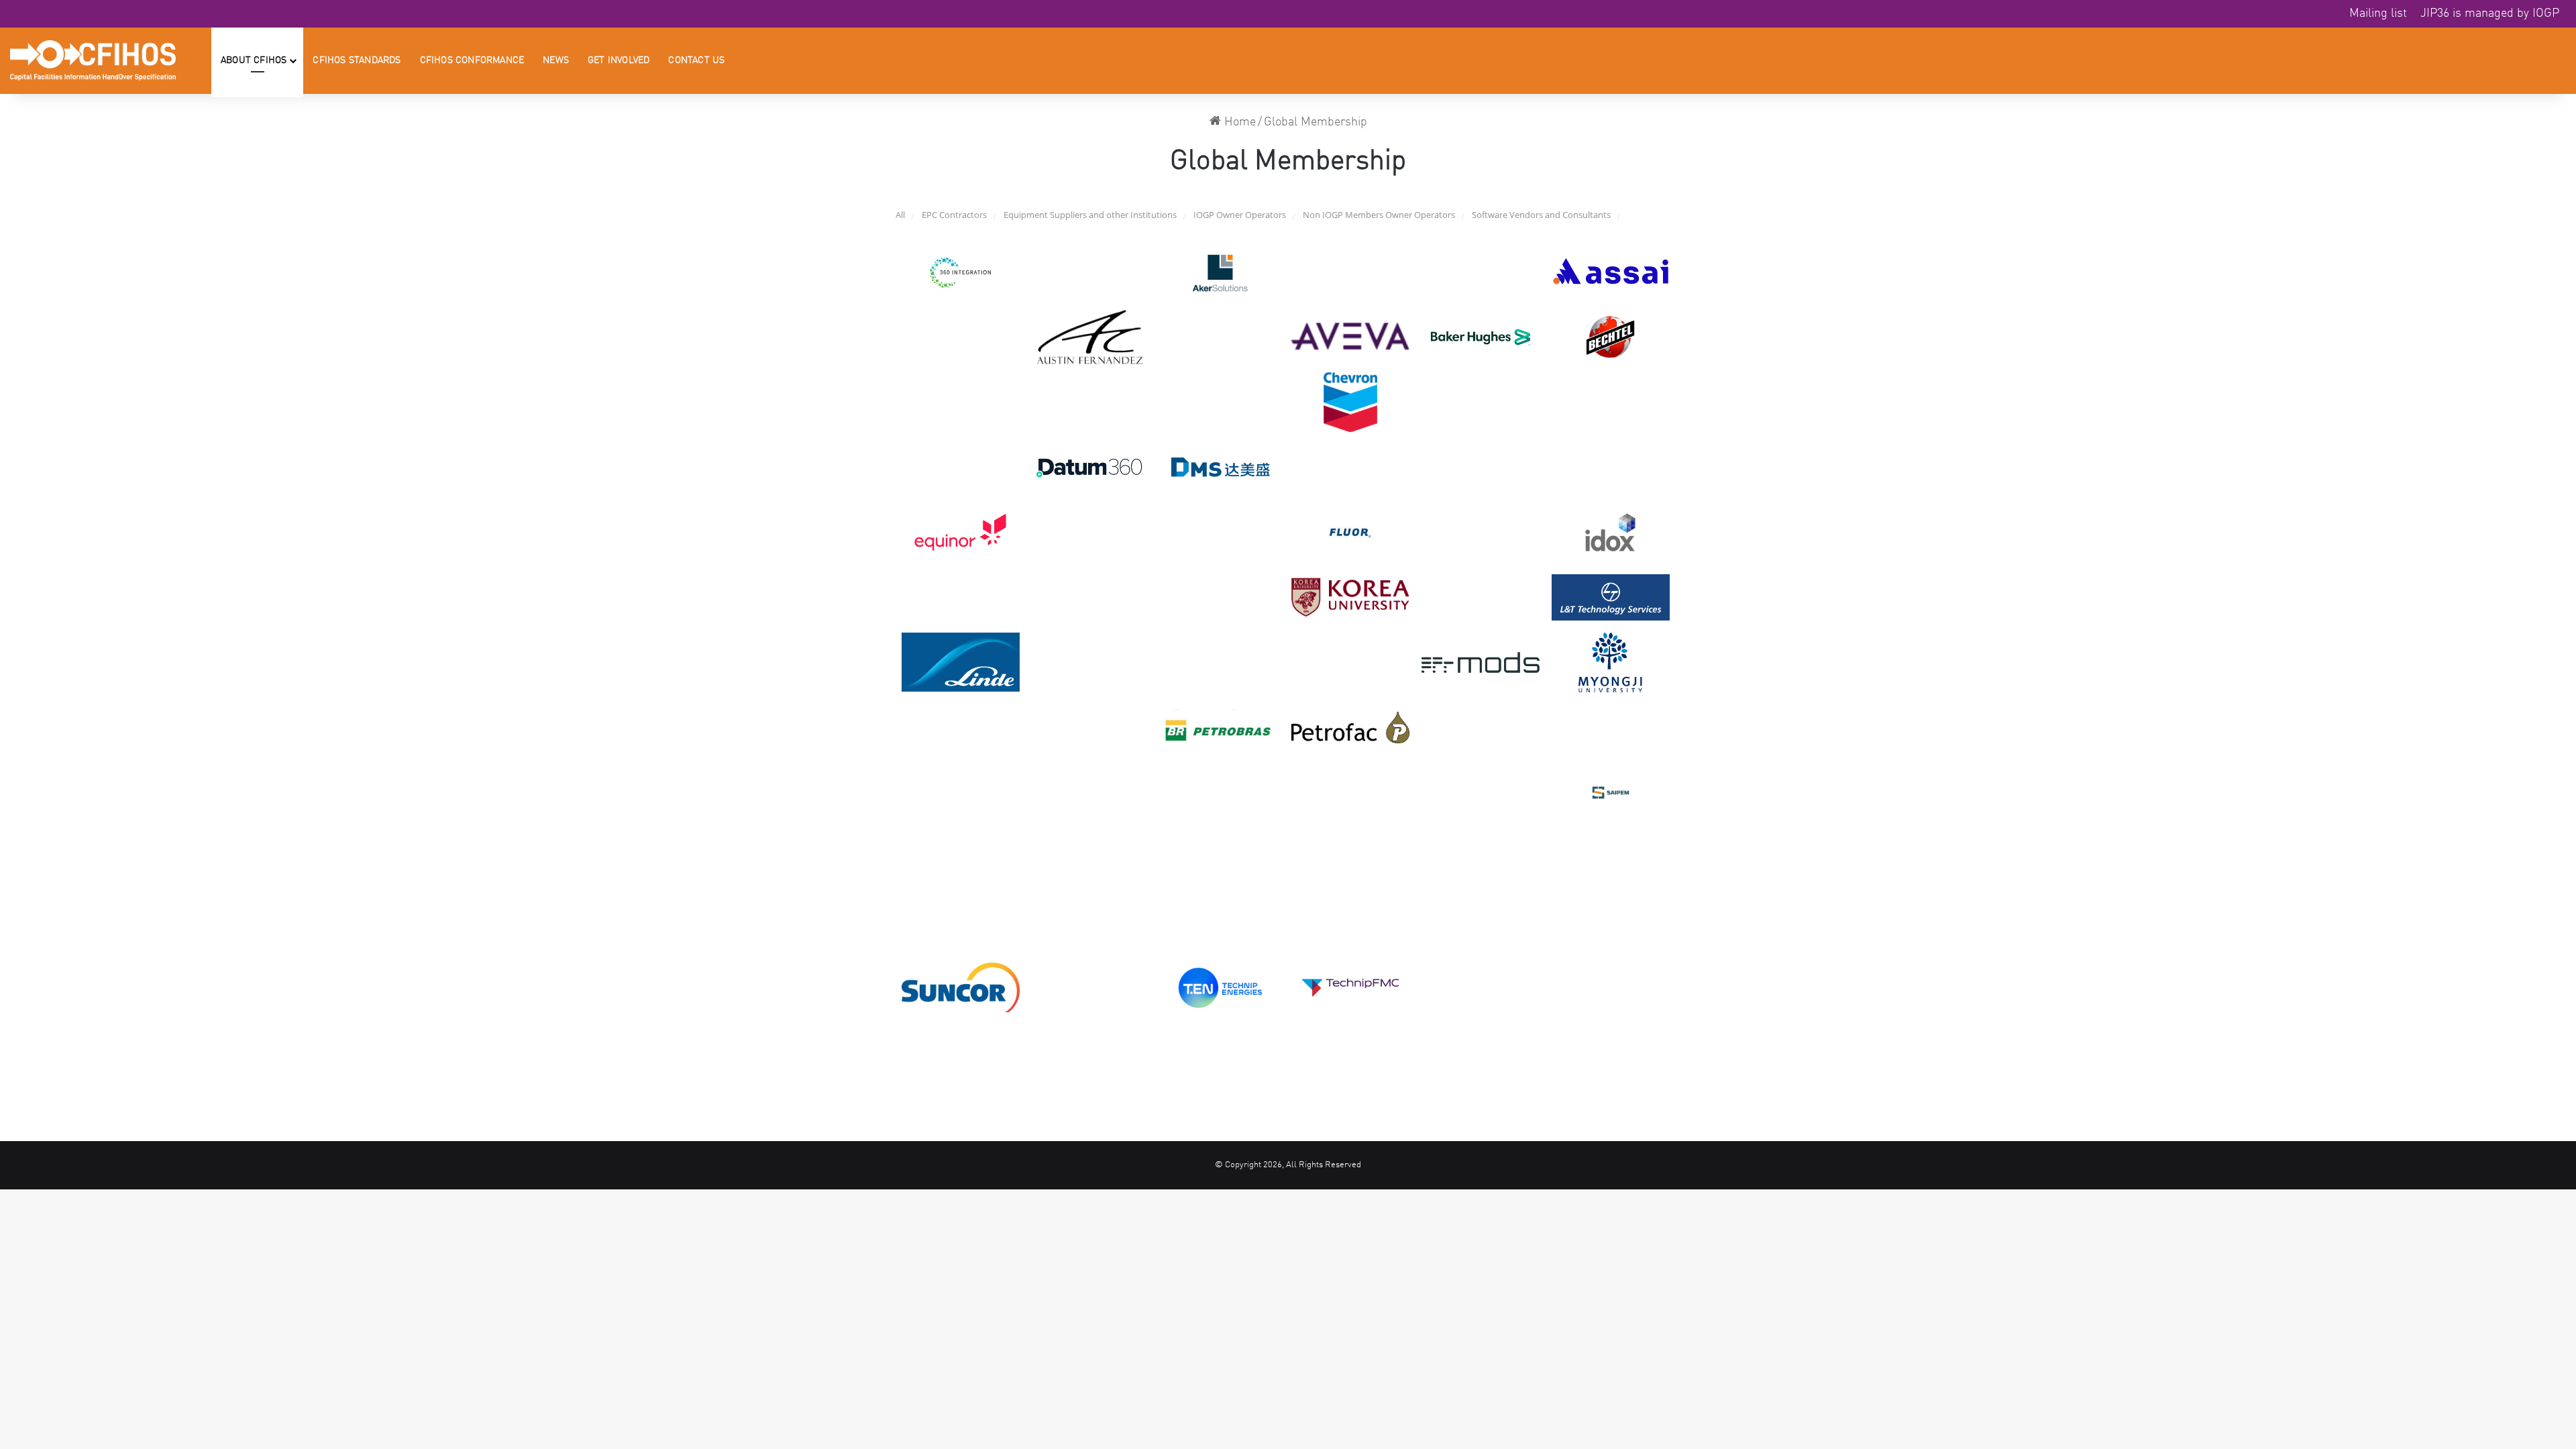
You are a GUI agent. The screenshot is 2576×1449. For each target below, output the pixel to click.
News (556, 60)
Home (1238, 122)
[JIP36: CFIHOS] (93, 60)
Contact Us (696, 60)
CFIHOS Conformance (472, 60)
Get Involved (619, 60)
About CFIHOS (254, 60)
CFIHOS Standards (357, 60)
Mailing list (2378, 13)
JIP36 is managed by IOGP (2490, 13)
